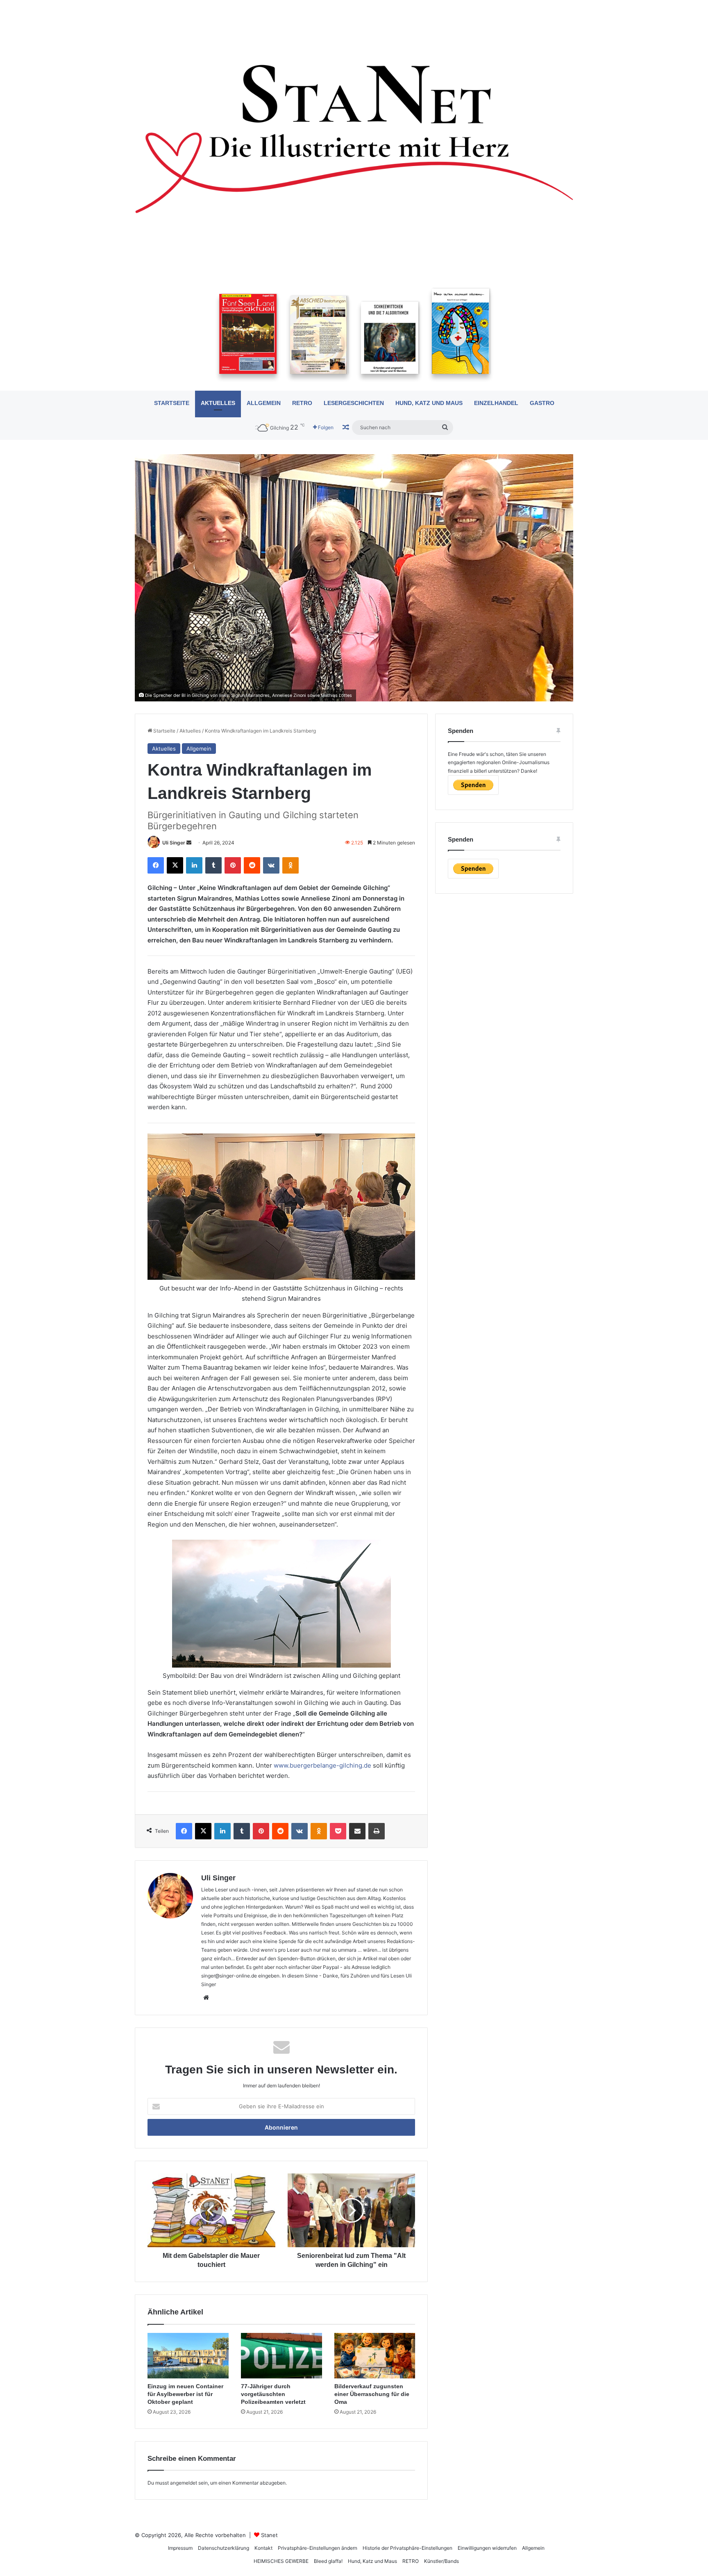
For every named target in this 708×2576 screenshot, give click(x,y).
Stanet (269, 2535)
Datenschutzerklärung (224, 2548)
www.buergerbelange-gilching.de (322, 1765)
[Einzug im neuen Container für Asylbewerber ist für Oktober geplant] (188, 2356)
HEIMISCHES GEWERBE (281, 2561)
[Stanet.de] (354, 138)
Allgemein (264, 403)
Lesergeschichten (354, 403)
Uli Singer (174, 843)
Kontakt (263, 2548)
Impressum (180, 2548)
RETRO (302, 403)
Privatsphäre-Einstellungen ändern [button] (318, 2548)
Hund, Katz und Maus (429, 403)
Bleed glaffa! (328, 2561)
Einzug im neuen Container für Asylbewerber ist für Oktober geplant (185, 2394)
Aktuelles (218, 403)
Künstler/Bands (441, 2561)
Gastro (542, 403)
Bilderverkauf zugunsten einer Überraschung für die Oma (372, 2394)
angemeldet (184, 2483)
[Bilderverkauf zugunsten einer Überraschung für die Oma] (375, 2356)
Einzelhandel (496, 403)
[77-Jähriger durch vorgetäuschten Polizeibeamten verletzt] (281, 2356)
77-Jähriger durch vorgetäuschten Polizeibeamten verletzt (273, 2394)
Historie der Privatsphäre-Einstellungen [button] (407, 2548)
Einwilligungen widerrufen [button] (487, 2548)
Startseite (172, 403)
